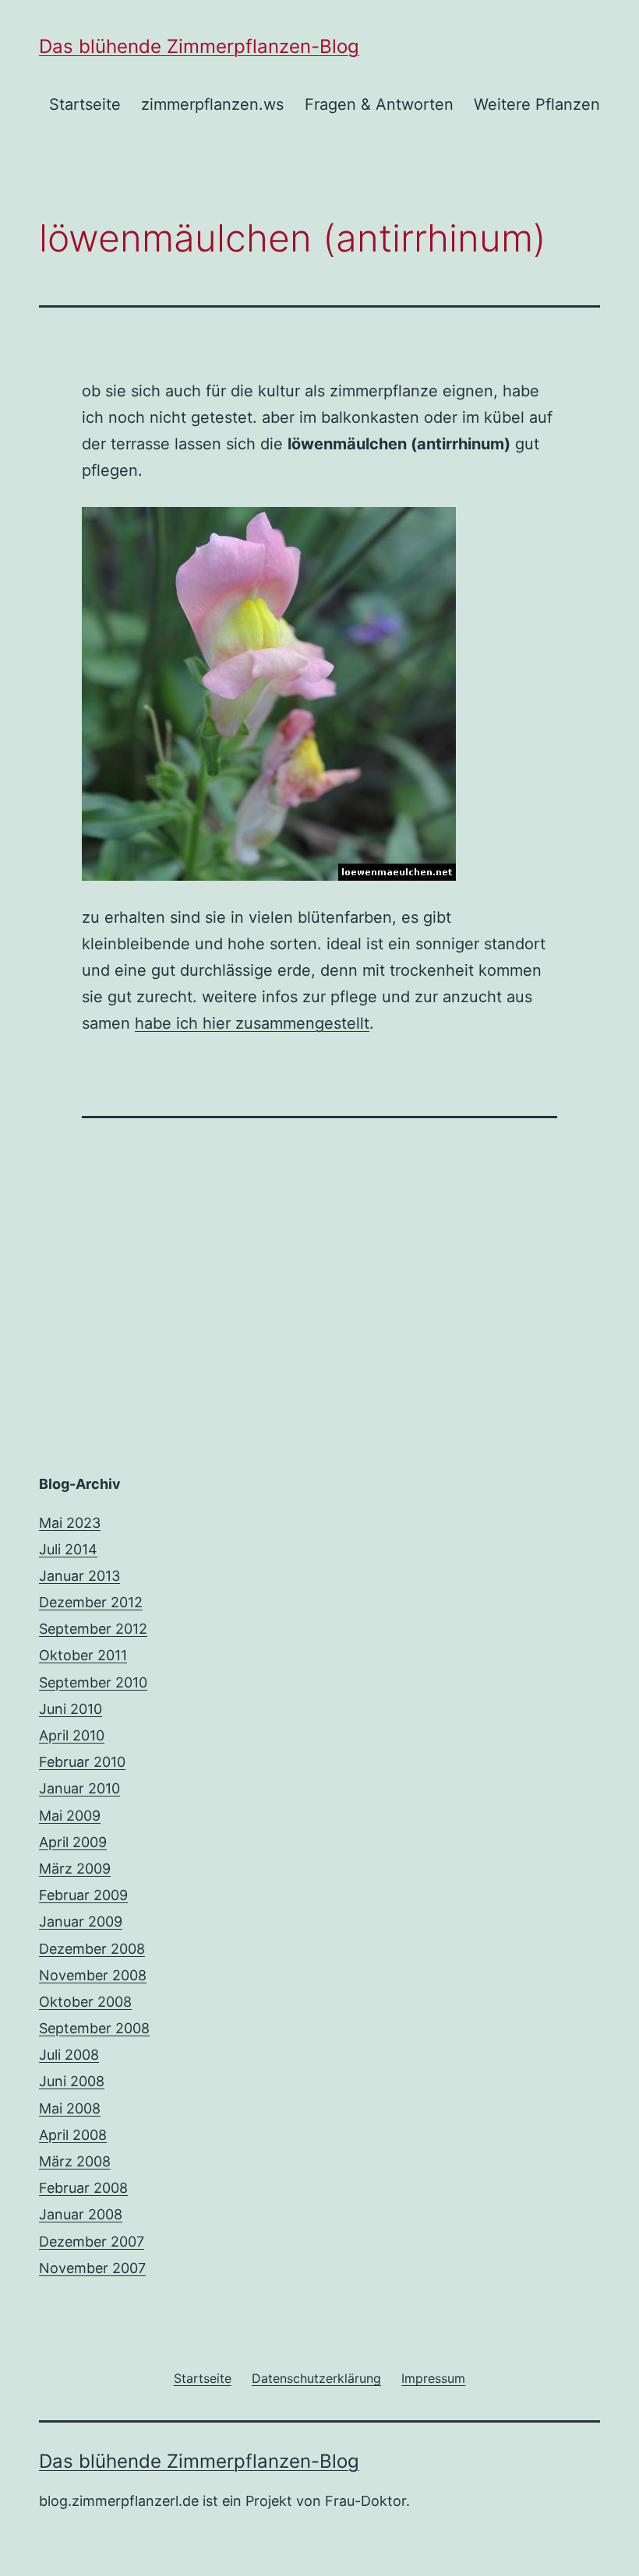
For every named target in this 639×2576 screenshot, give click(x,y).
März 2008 (75, 2161)
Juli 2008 (69, 2055)
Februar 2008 (83, 2188)
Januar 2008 (81, 2214)
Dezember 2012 (91, 1602)
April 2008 (73, 2135)
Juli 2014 (68, 1549)
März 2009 (75, 1869)
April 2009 (73, 1842)
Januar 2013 (79, 1576)
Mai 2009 (70, 1816)
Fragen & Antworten (379, 104)
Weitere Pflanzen (537, 104)
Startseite (85, 104)
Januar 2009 (81, 1921)
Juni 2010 (71, 1709)
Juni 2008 (72, 2081)
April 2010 (72, 1735)
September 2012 (93, 1629)
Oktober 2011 (83, 1655)
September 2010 (93, 1682)
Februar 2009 (83, 1895)
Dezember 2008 (92, 1949)
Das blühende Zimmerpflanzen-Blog (199, 46)
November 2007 (92, 2268)
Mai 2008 (70, 2108)
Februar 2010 (82, 1762)
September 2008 (94, 2028)
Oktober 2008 (85, 2002)
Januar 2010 (79, 1788)
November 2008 (93, 1975)
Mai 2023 (70, 1523)
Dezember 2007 (92, 2242)
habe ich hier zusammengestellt (252, 1023)
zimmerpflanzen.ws (212, 104)
